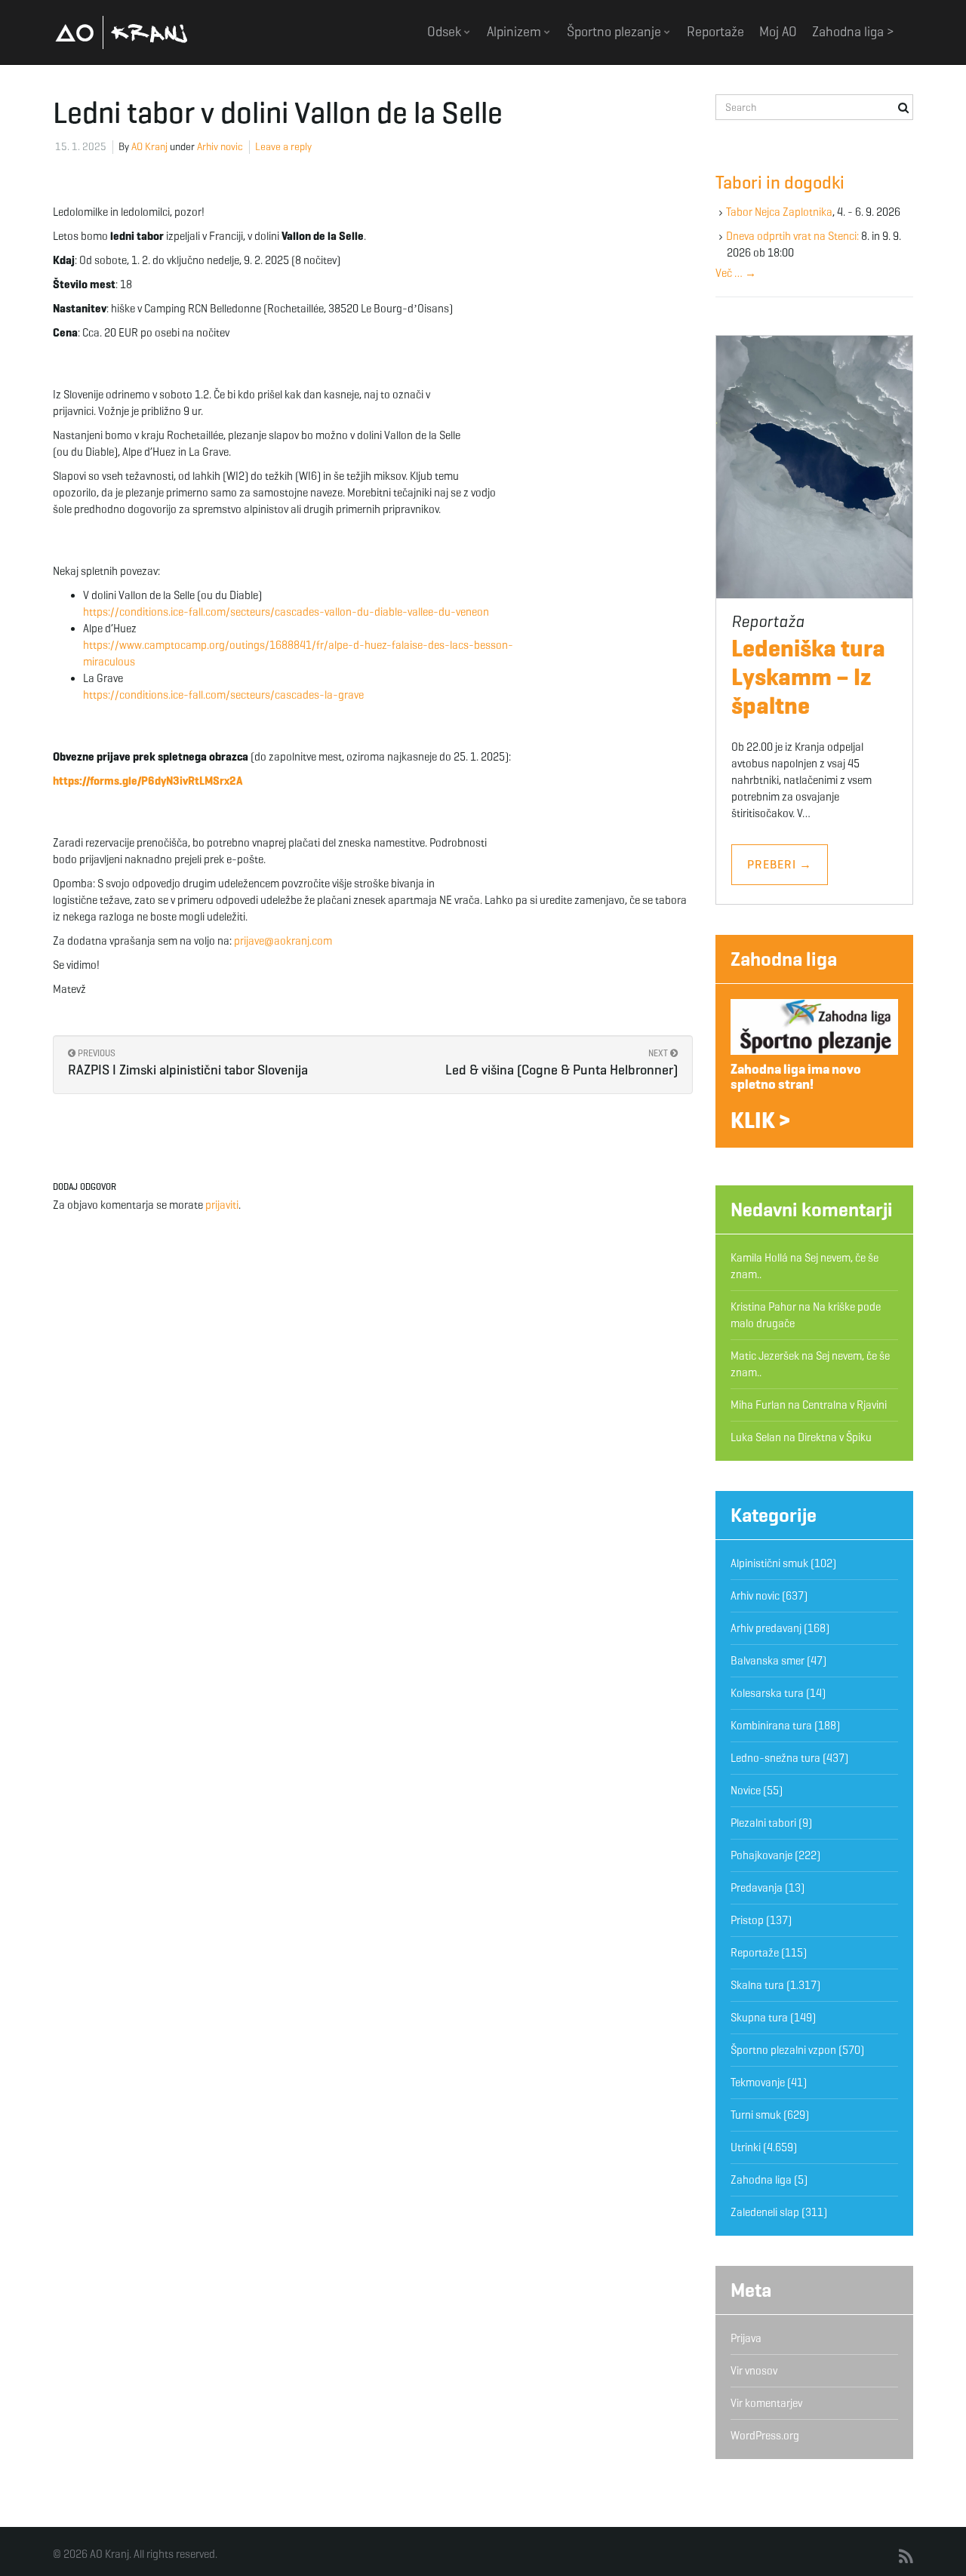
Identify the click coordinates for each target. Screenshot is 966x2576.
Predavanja (757, 1888)
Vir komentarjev (766, 2403)
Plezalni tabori (763, 1823)
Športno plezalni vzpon (783, 2050)
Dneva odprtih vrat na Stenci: (792, 236)
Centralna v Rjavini (844, 1405)
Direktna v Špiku (835, 1437)
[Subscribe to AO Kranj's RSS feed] (906, 2557)
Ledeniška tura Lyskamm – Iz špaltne (808, 677)
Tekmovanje (758, 2083)
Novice (746, 1791)
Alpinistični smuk (769, 1563)
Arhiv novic (220, 147)
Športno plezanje (615, 32)
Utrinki (746, 2147)
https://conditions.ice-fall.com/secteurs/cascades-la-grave (223, 695)
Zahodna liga (784, 959)
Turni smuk (756, 2115)
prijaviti (222, 1205)
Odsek (446, 32)
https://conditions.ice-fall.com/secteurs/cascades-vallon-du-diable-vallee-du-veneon (286, 612)
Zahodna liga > (853, 32)
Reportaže (715, 32)
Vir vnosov (754, 2371)
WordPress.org (765, 2436)
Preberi (780, 864)
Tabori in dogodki (780, 183)
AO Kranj (122, 32)
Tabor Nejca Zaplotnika (779, 212)
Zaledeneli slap (765, 2212)
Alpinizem (515, 32)
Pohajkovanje (761, 1855)
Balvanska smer (768, 1661)
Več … (736, 273)
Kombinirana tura (771, 1726)
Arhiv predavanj (766, 1628)
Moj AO (778, 32)
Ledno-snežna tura (775, 1758)
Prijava (746, 2338)
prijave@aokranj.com (283, 941)
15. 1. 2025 (81, 147)
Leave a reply (283, 147)
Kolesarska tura (767, 1693)
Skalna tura (757, 1985)
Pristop (747, 1920)
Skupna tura (759, 2018)
